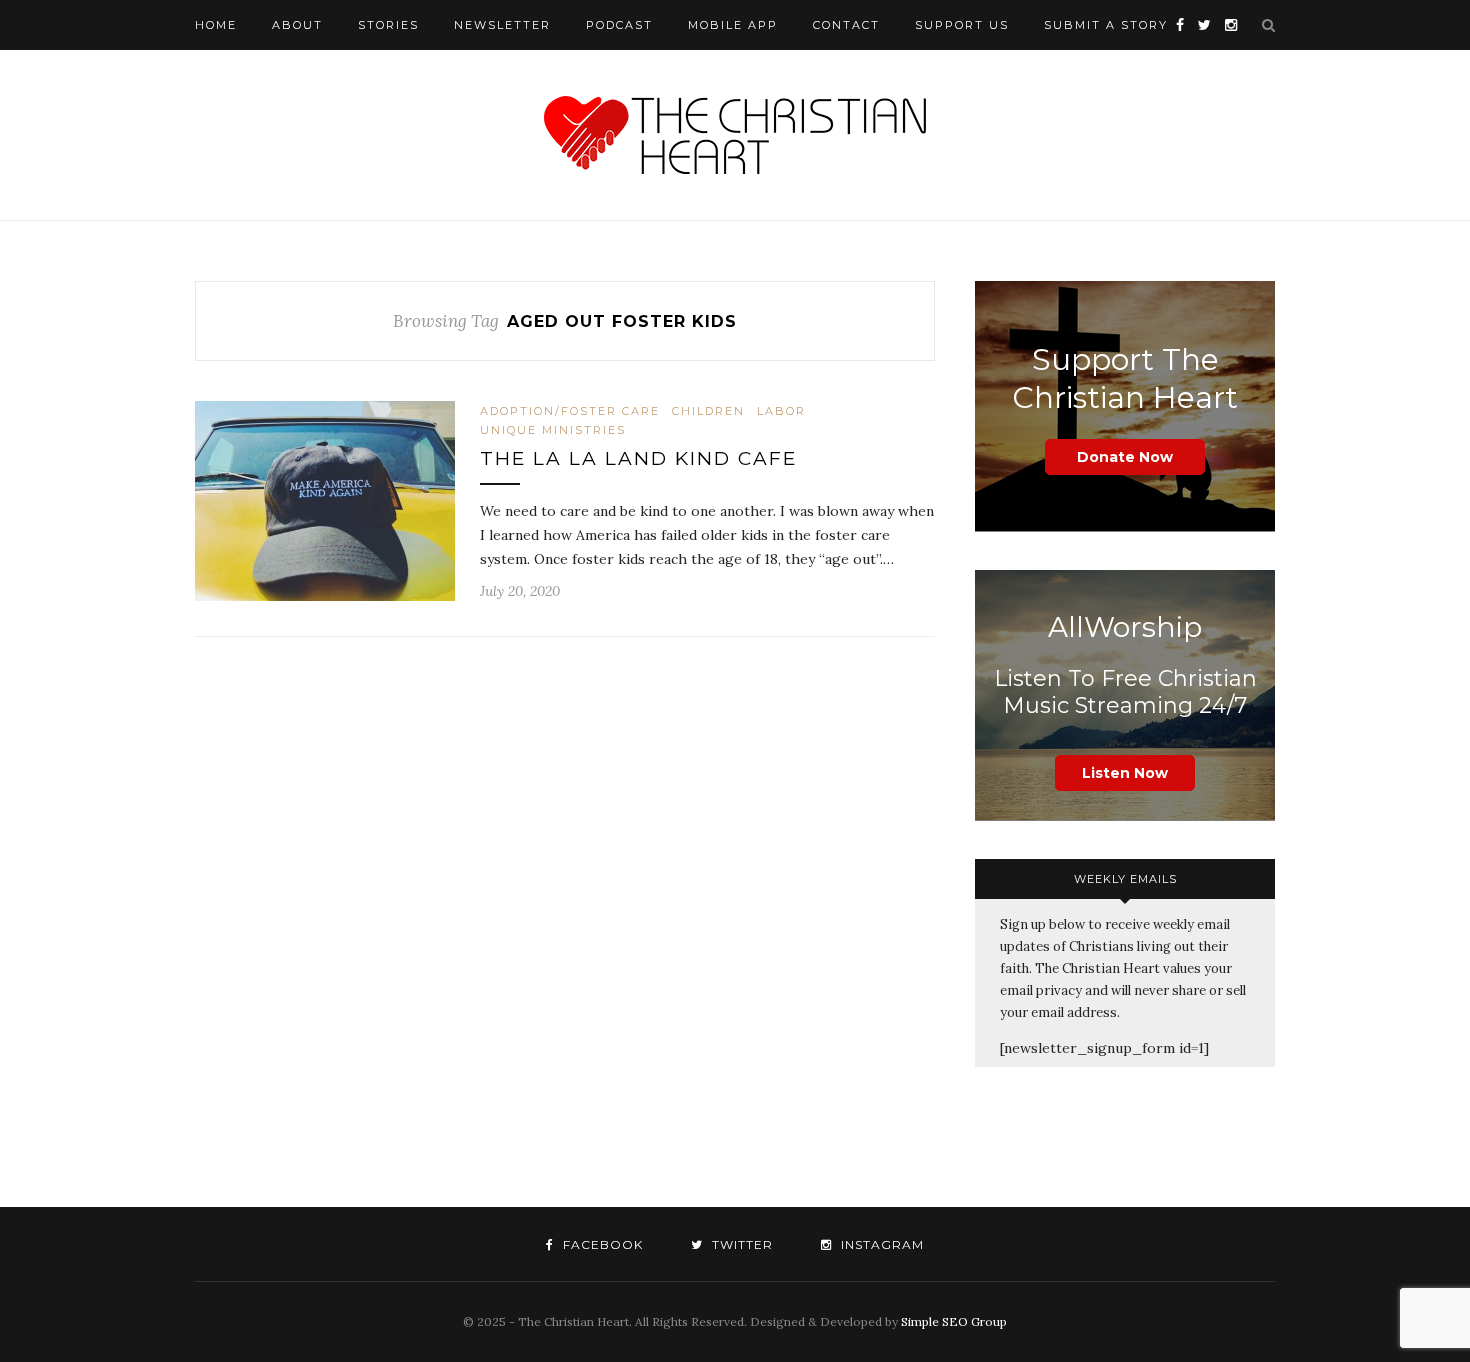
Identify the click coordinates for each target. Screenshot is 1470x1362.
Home (216, 25)
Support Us (962, 25)
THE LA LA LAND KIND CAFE (638, 458)
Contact (846, 25)
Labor (781, 411)
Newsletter (502, 25)
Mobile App (733, 25)
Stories (388, 25)
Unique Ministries (553, 430)
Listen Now (1125, 773)
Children (708, 411)
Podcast (619, 25)
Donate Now (1125, 457)
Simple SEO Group (954, 1321)
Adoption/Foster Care (570, 411)
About (297, 25)
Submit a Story (1106, 25)
